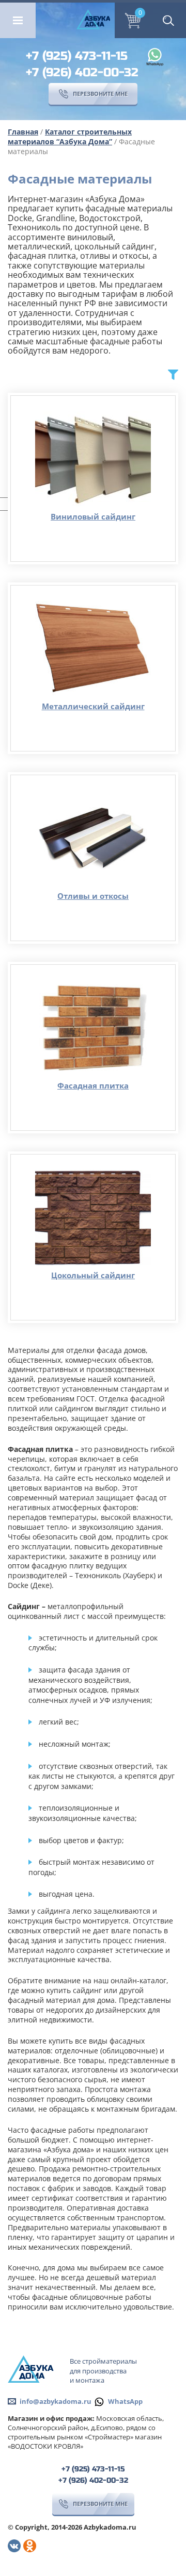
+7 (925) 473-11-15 (77, 56)
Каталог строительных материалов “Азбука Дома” (70, 137)
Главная (23, 132)
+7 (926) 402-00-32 (82, 72)
